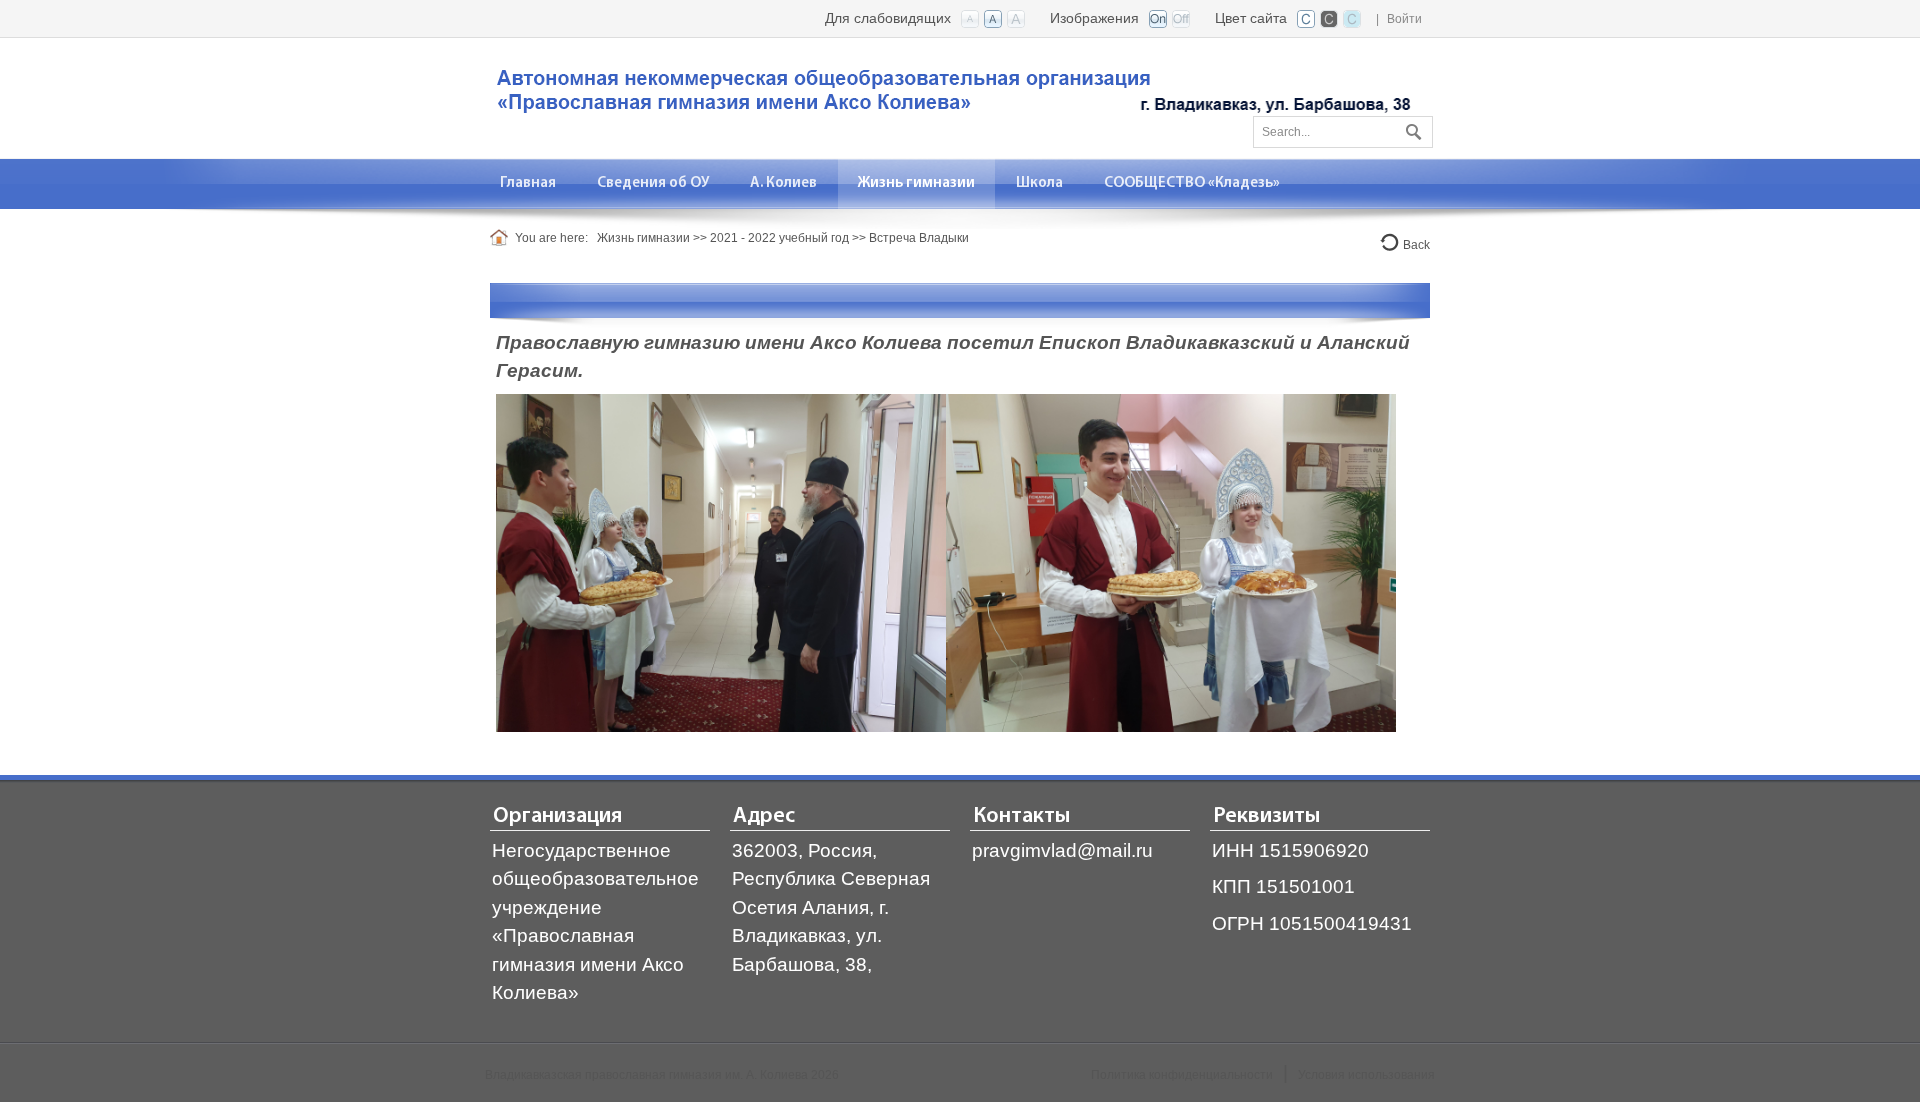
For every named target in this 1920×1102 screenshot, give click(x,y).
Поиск (1411, 128)
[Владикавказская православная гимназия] (950, 96)
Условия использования (1366, 1075)
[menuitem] (528, 183)
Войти (1404, 19)
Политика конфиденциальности (1182, 1075)
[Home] (502, 238)
